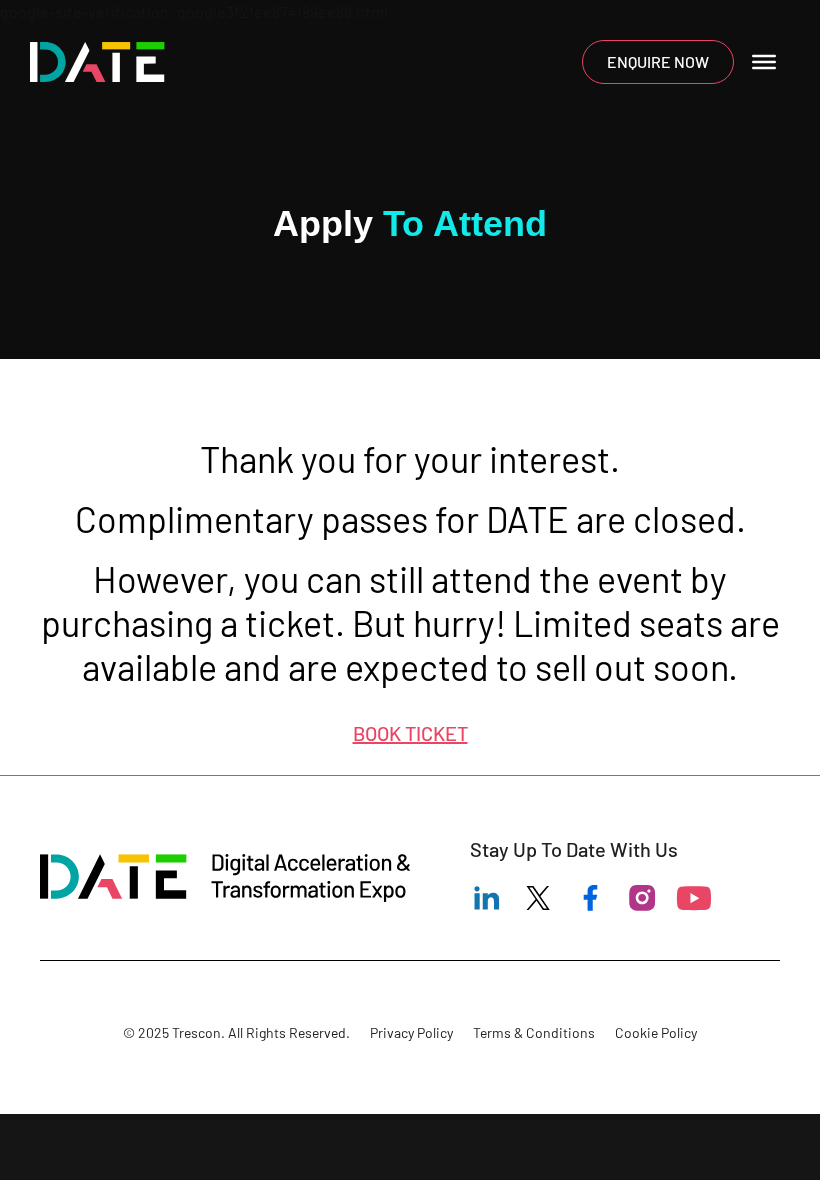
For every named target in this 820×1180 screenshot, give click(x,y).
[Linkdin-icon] (486, 898)
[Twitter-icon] (538, 898)
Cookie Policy (656, 1032)
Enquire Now (658, 61)
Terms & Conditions (534, 1032)
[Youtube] (694, 898)
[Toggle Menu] (764, 61)
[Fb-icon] (590, 898)
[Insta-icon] (642, 898)
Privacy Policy (411, 1032)
